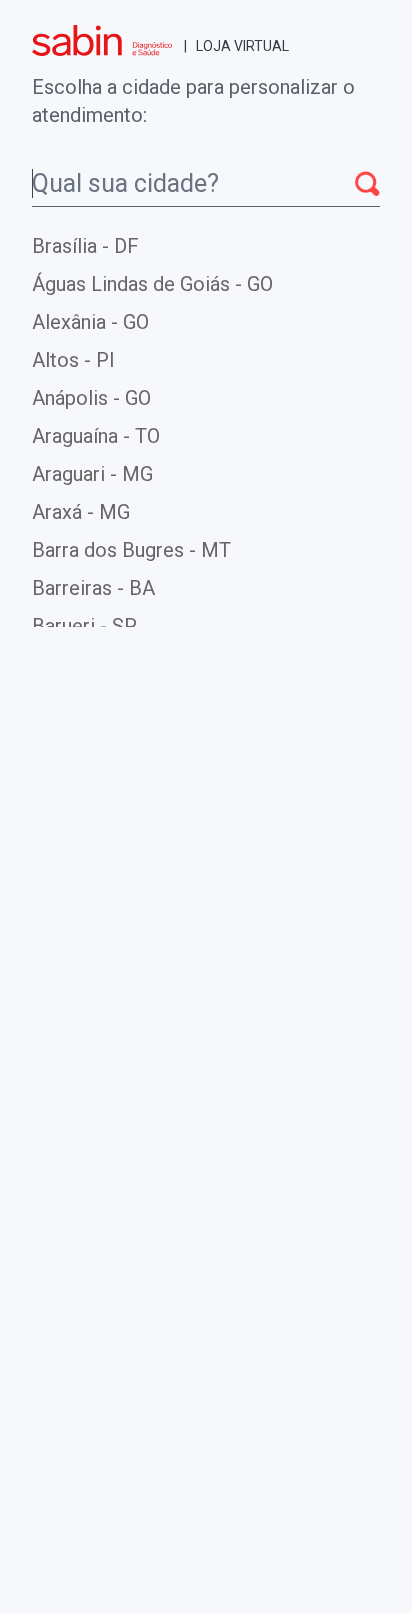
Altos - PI (73, 360)
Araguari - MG (92, 474)
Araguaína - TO (96, 436)
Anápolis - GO (91, 398)
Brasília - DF (85, 246)
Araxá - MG (81, 512)
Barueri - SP (84, 626)
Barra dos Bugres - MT (131, 550)
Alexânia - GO (90, 322)
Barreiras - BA (93, 588)
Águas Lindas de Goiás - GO (152, 284)
